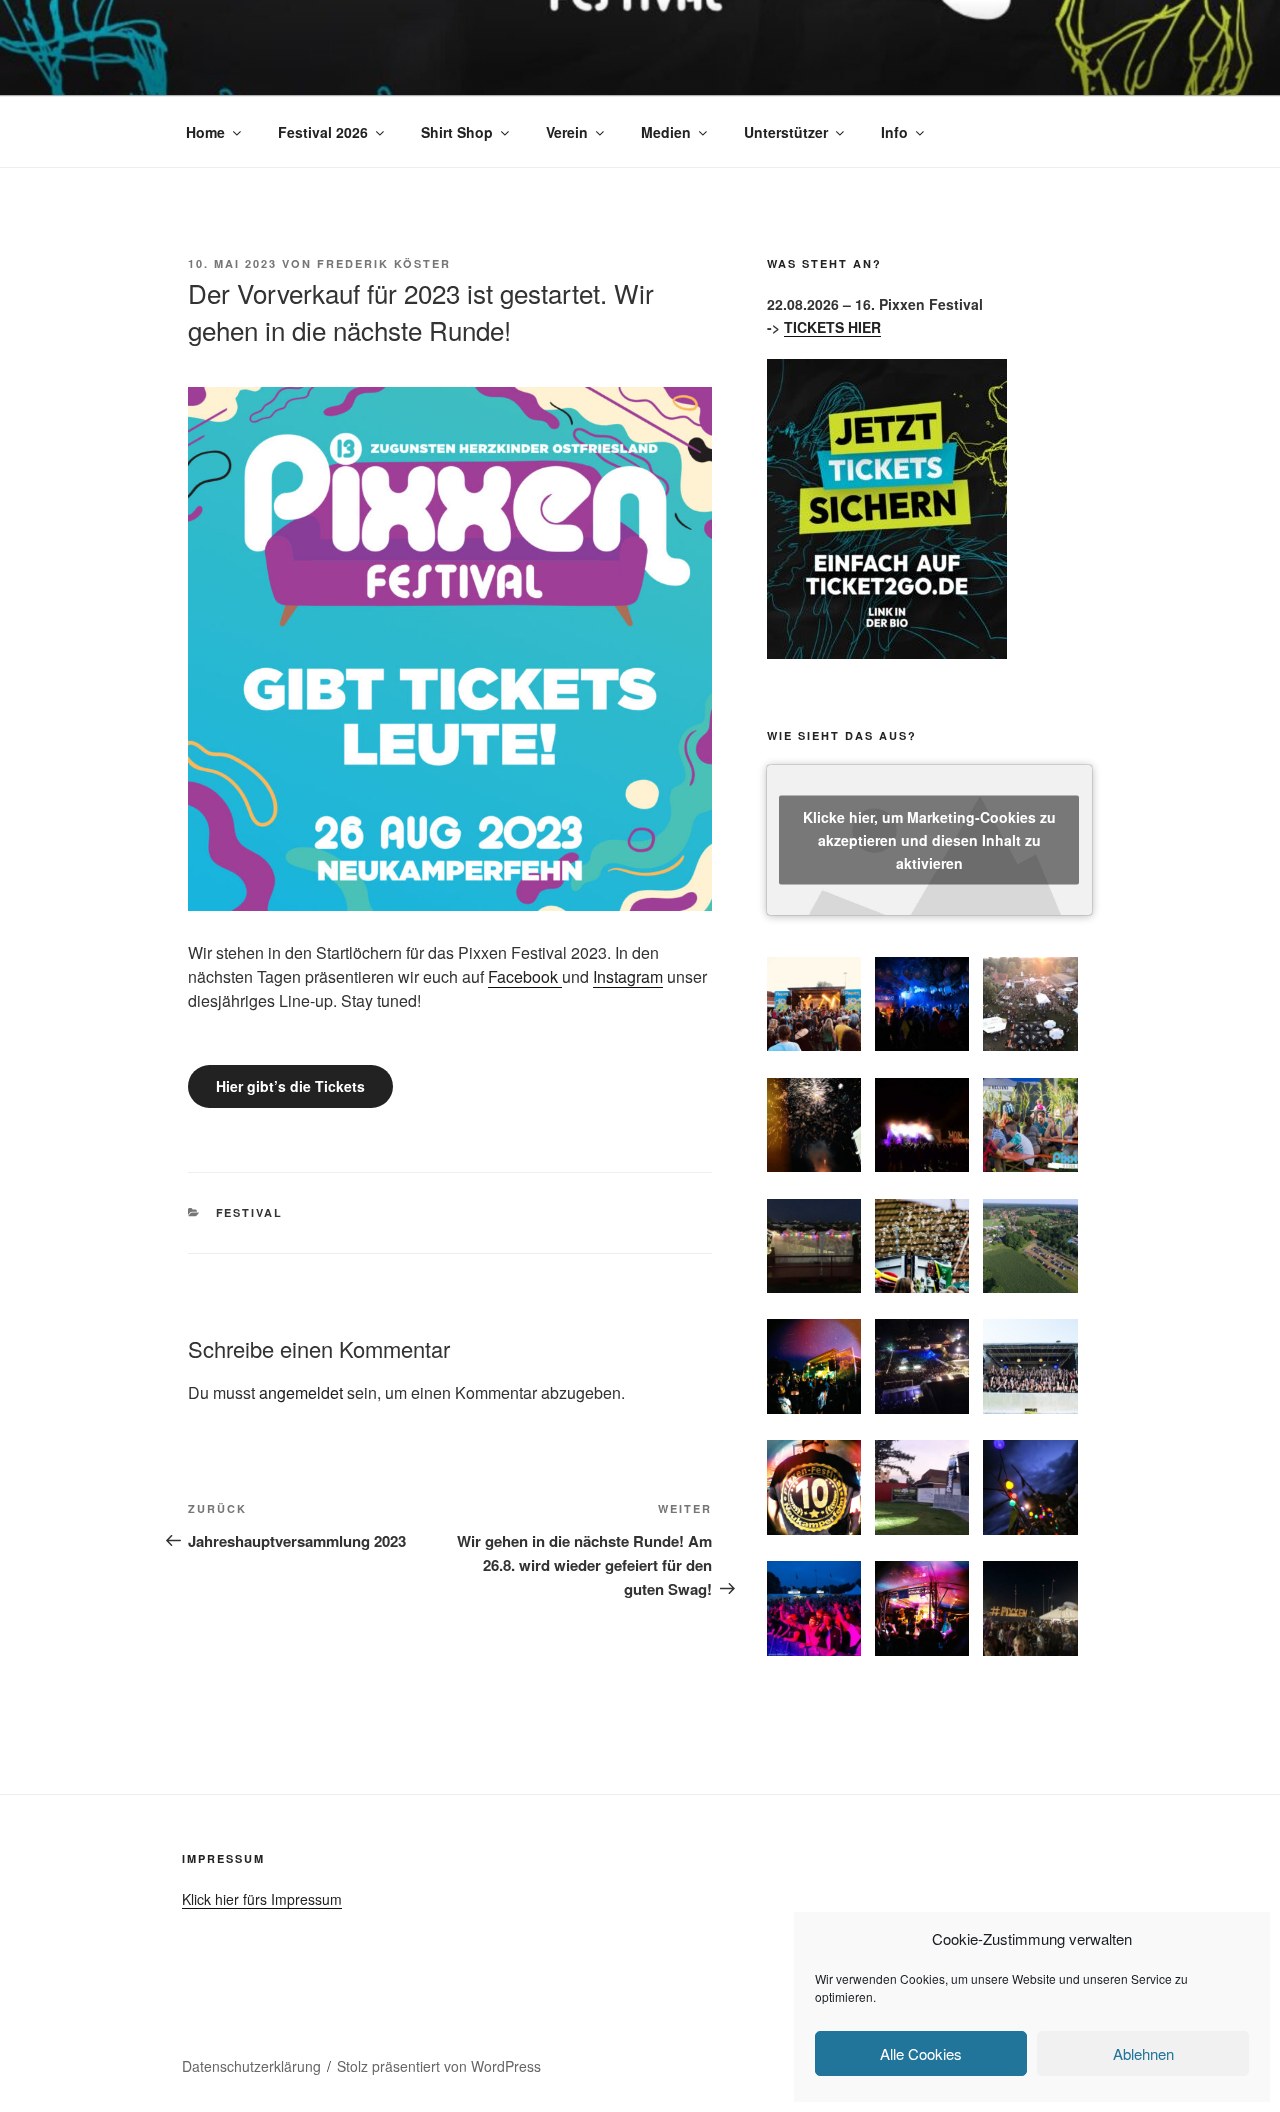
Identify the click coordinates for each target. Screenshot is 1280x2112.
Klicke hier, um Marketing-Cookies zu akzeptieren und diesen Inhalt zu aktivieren (929, 839)
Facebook (525, 976)
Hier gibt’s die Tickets (290, 1086)
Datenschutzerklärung (251, 2066)
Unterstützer (786, 132)
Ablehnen (1143, 2053)
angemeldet (301, 1392)
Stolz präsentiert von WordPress (439, 2066)
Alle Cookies (921, 2053)
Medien (666, 132)
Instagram (628, 976)
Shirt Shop (457, 132)
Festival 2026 (323, 132)
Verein (567, 132)
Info (894, 132)
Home (205, 132)
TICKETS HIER (832, 327)
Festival (250, 1212)
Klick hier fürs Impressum (262, 1899)
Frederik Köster (384, 263)
